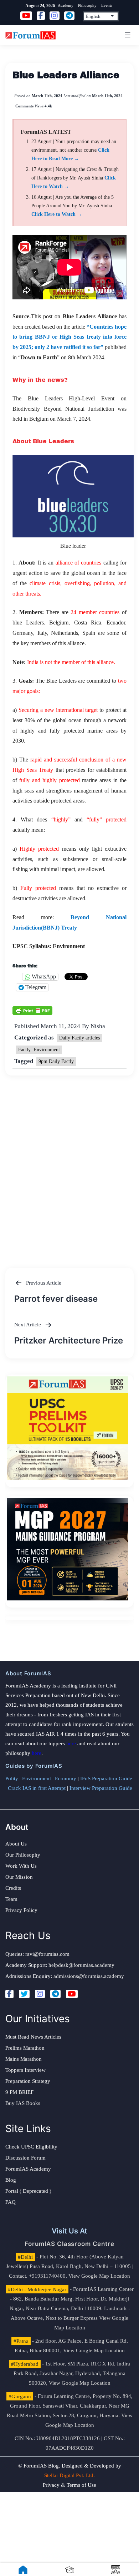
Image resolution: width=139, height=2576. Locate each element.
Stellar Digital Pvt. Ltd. (69, 2475)
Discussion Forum (25, 2158)
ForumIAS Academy (28, 2169)
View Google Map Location (99, 2276)
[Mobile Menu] (127, 35)
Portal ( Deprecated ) (28, 2191)
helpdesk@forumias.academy (81, 1965)
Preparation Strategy (28, 2081)
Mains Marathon (24, 2059)
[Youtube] (72, 1994)
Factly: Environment (39, 1050)
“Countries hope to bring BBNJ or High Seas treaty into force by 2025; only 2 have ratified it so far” (69, 337)
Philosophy (87, 5)
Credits (13, 1888)
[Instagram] (40, 1994)
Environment (37, 1778)
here (71, 1744)
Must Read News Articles (33, 2037)
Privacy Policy (21, 1910)
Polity (12, 1778)
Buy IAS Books (23, 2103)
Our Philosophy (23, 1855)
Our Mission (19, 1877)
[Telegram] (55, 1994)
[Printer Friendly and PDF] (32, 1010)
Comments (24, 106)
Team (11, 1899)
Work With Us (21, 1866)
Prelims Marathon (25, 2048)
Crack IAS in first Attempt (37, 1788)
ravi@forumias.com (47, 1954)
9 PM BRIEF (19, 2092)
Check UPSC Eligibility (31, 2147)
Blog (11, 2180)
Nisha (98, 1026)
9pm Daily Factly (56, 1061)
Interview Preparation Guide (101, 1788)
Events (107, 5)
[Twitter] (24, 1994)
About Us (16, 1844)
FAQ (11, 2202)
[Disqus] (69, 1165)
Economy (66, 1778)
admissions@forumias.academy (89, 1976)
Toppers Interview (25, 2070)
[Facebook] (9, 1994)
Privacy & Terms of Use (69, 2485)
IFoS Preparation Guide (106, 1778)
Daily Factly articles (79, 1038)
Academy (66, 5)
